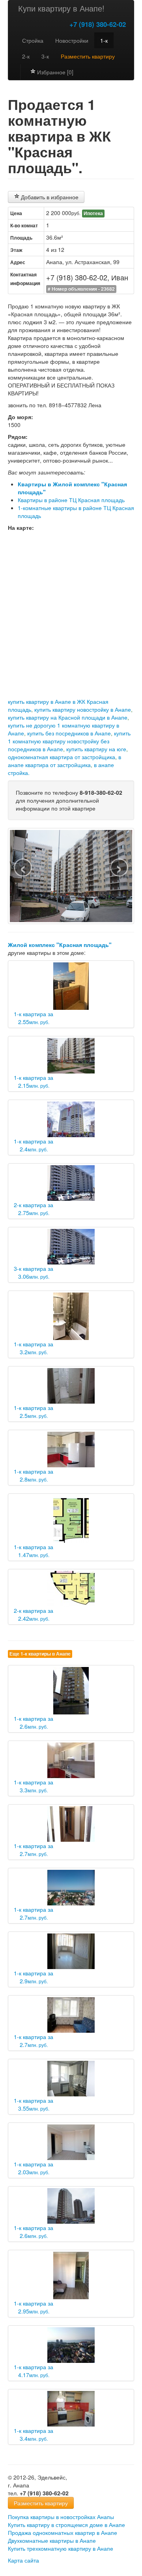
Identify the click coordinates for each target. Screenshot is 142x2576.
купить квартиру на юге (96, 749)
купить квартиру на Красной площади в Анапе (68, 717)
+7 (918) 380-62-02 (98, 24)
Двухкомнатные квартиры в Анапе (52, 2540)
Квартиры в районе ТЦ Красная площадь (71, 500)
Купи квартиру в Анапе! (61, 8)
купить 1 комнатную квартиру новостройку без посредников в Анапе (69, 741)
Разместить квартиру (41, 2503)
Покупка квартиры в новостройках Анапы (61, 2517)
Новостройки (72, 40)
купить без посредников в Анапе (69, 733)
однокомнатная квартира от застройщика (62, 757)
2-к (26, 56)
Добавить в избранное (49, 197)
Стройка (33, 40)
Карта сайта (23, 2560)
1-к (104, 40)
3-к (45, 56)
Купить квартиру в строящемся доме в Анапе (66, 2525)
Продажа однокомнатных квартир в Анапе (63, 2533)
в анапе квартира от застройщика (64, 761)
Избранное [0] (54, 72)
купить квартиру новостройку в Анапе (83, 709)
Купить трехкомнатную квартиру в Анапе (61, 2548)
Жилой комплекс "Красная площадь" (60, 945)
